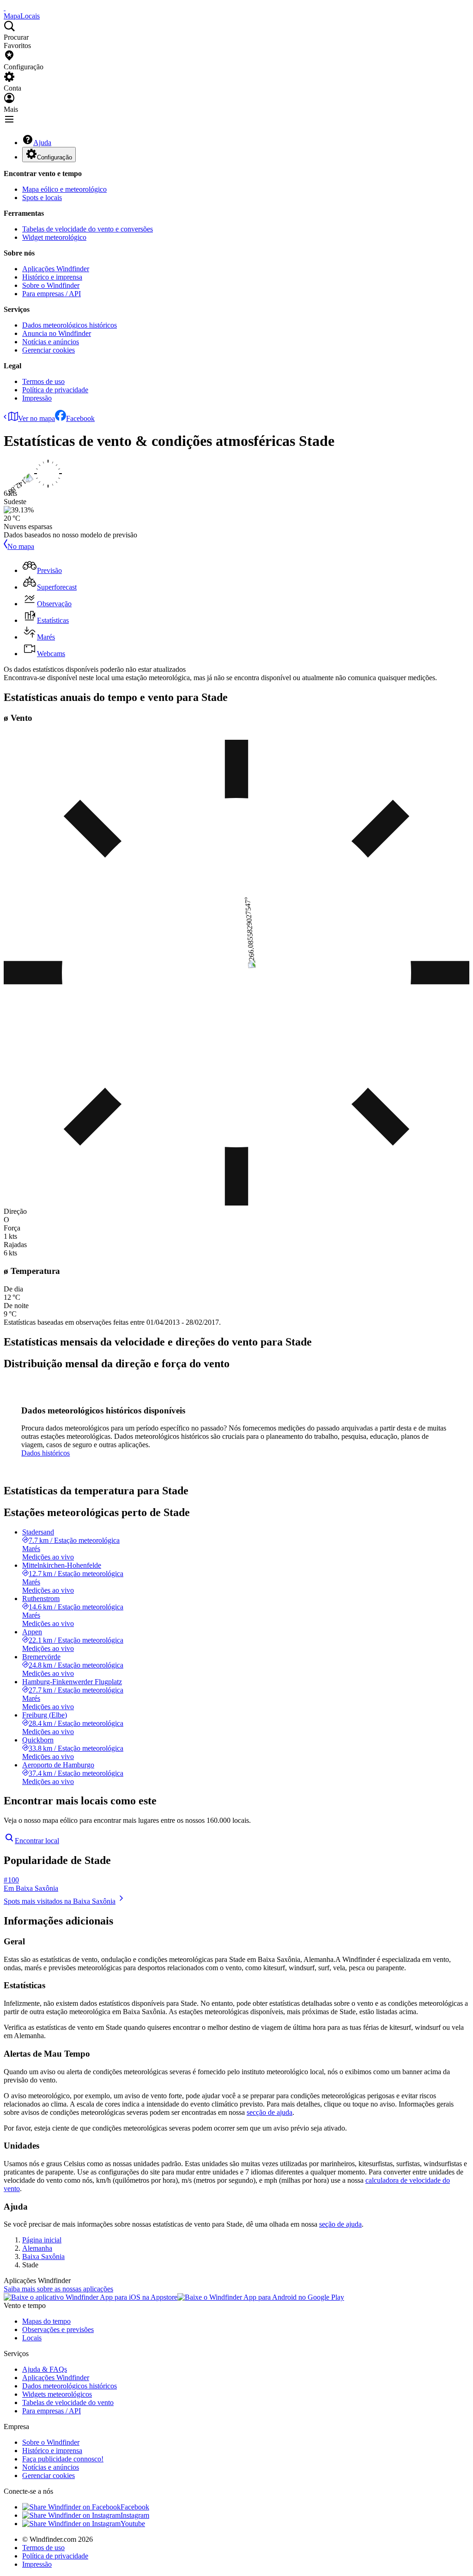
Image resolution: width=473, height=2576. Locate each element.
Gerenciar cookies (49, 350)
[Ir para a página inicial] (5, 8)
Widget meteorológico (54, 237)
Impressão (37, 398)
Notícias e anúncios (51, 342)
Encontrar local (37, 1841)
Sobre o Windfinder (51, 285)
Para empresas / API (52, 294)
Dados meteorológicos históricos (70, 325)
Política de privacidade (55, 390)
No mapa (21, 546)
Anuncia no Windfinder (57, 333)
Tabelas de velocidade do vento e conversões (88, 229)
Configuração (55, 157)
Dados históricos (45, 1453)
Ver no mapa (36, 418)
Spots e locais (42, 198)
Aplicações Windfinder (56, 269)
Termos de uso (43, 381)
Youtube (133, 2524)
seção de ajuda (340, 2224)
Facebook (80, 418)
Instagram (135, 2515)
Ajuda (42, 143)
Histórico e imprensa (52, 277)
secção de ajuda (270, 2112)
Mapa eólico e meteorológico (64, 189)
